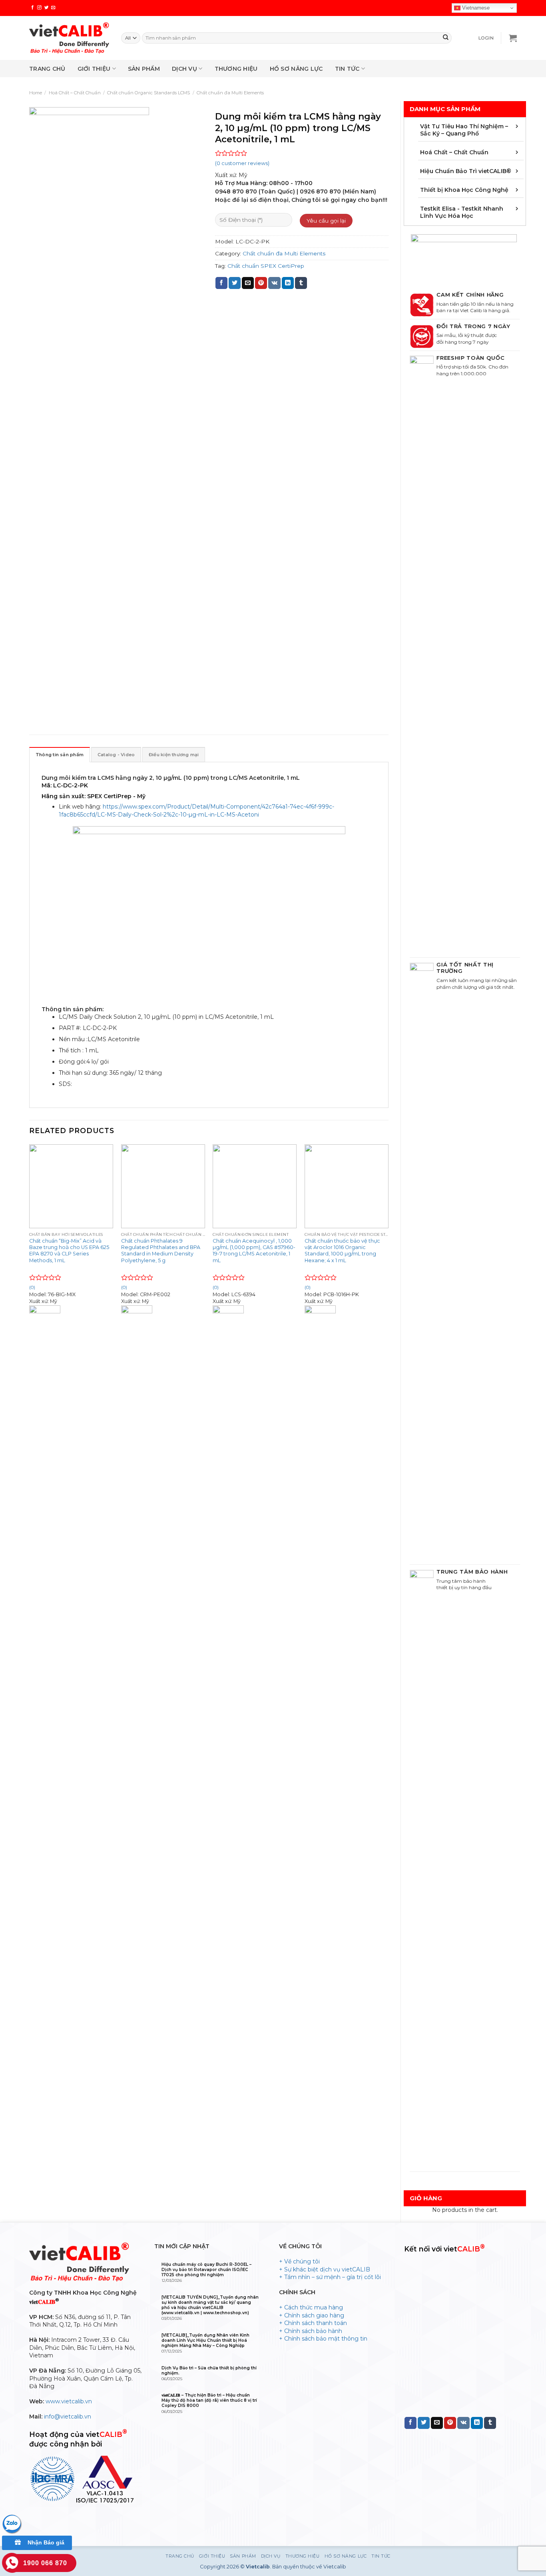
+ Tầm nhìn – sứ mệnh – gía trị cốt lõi (330, 2277)
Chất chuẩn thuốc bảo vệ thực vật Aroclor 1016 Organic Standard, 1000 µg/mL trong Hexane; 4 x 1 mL (342, 1251)
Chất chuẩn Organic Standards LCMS (148, 93)
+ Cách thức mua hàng (311, 2307)
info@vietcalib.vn (68, 2417)
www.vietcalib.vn (69, 2401)
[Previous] (30, 1532)
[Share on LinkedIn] (288, 283)
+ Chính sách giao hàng (312, 2315)
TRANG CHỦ (47, 69)
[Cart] (513, 38)
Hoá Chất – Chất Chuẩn (75, 93)
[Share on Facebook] (221, 283)
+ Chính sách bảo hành (311, 2331)
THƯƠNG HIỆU (236, 69)
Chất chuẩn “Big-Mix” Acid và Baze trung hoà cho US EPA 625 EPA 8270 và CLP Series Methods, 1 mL (69, 1251)
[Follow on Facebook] (33, 8)
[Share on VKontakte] (274, 283)
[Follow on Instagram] (39, 8)
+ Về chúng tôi (299, 2261)
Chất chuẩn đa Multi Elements (230, 93)
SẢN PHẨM (144, 69)
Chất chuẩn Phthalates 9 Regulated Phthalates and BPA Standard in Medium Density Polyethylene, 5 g (161, 1251)
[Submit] (446, 38)
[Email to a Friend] (248, 283)
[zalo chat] (12, 2524)
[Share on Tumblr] (301, 283)
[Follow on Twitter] (47, 8)
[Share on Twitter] (235, 283)
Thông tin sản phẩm (60, 755)
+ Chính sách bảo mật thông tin (323, 2339)
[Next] (388, 1532)
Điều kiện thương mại (174, 755)
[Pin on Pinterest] (261, 283)
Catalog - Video (116, 755)
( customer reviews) (242, 163)
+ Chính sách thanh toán (313, 2323)
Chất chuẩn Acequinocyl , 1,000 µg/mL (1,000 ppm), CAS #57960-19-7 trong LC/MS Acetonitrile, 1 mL (254, 1251)
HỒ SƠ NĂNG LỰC (296, 69)
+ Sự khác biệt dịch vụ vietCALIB (325, 2269)
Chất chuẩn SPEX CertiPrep (266, 266)
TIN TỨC (347, 69)
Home (36, 93)
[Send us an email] (53, 8)
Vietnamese (475, 8)
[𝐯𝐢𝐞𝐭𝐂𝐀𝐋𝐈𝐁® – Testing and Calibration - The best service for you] (69, 38)
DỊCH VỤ (184, 69)
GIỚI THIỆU (94, 69)
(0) (124, 1287)
